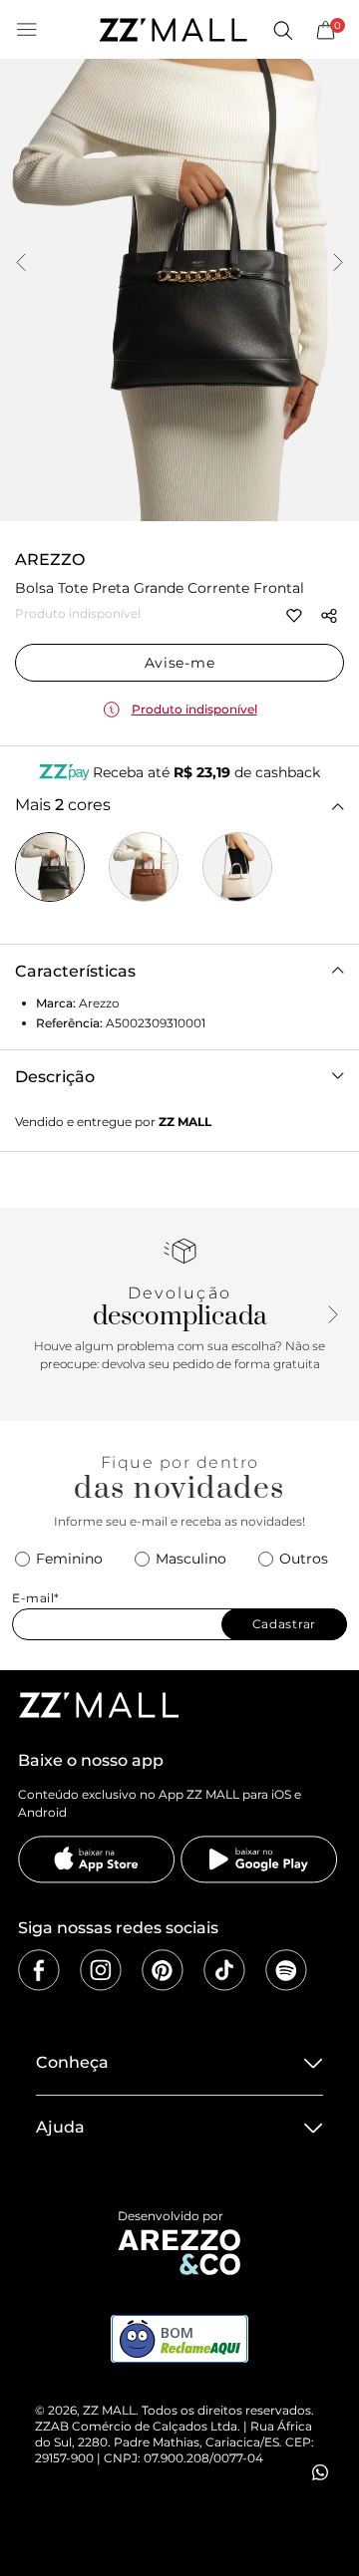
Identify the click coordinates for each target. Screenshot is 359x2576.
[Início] (173, 30)
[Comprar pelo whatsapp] (320, 2472)
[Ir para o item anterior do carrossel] (21, 264)
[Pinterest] (163, 1970)
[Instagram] (101, 1970)
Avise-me (180, 663)
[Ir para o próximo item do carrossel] (338, 264)
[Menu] (27, 30)
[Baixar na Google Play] (259, 1860)
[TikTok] (224, 1970)
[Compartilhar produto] (329, 616)
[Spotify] (286, 1970)
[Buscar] (282, 30)
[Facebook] (39, 1970)
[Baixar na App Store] (97, 1860)
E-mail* (36, 1598)
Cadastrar (284, 1624)
